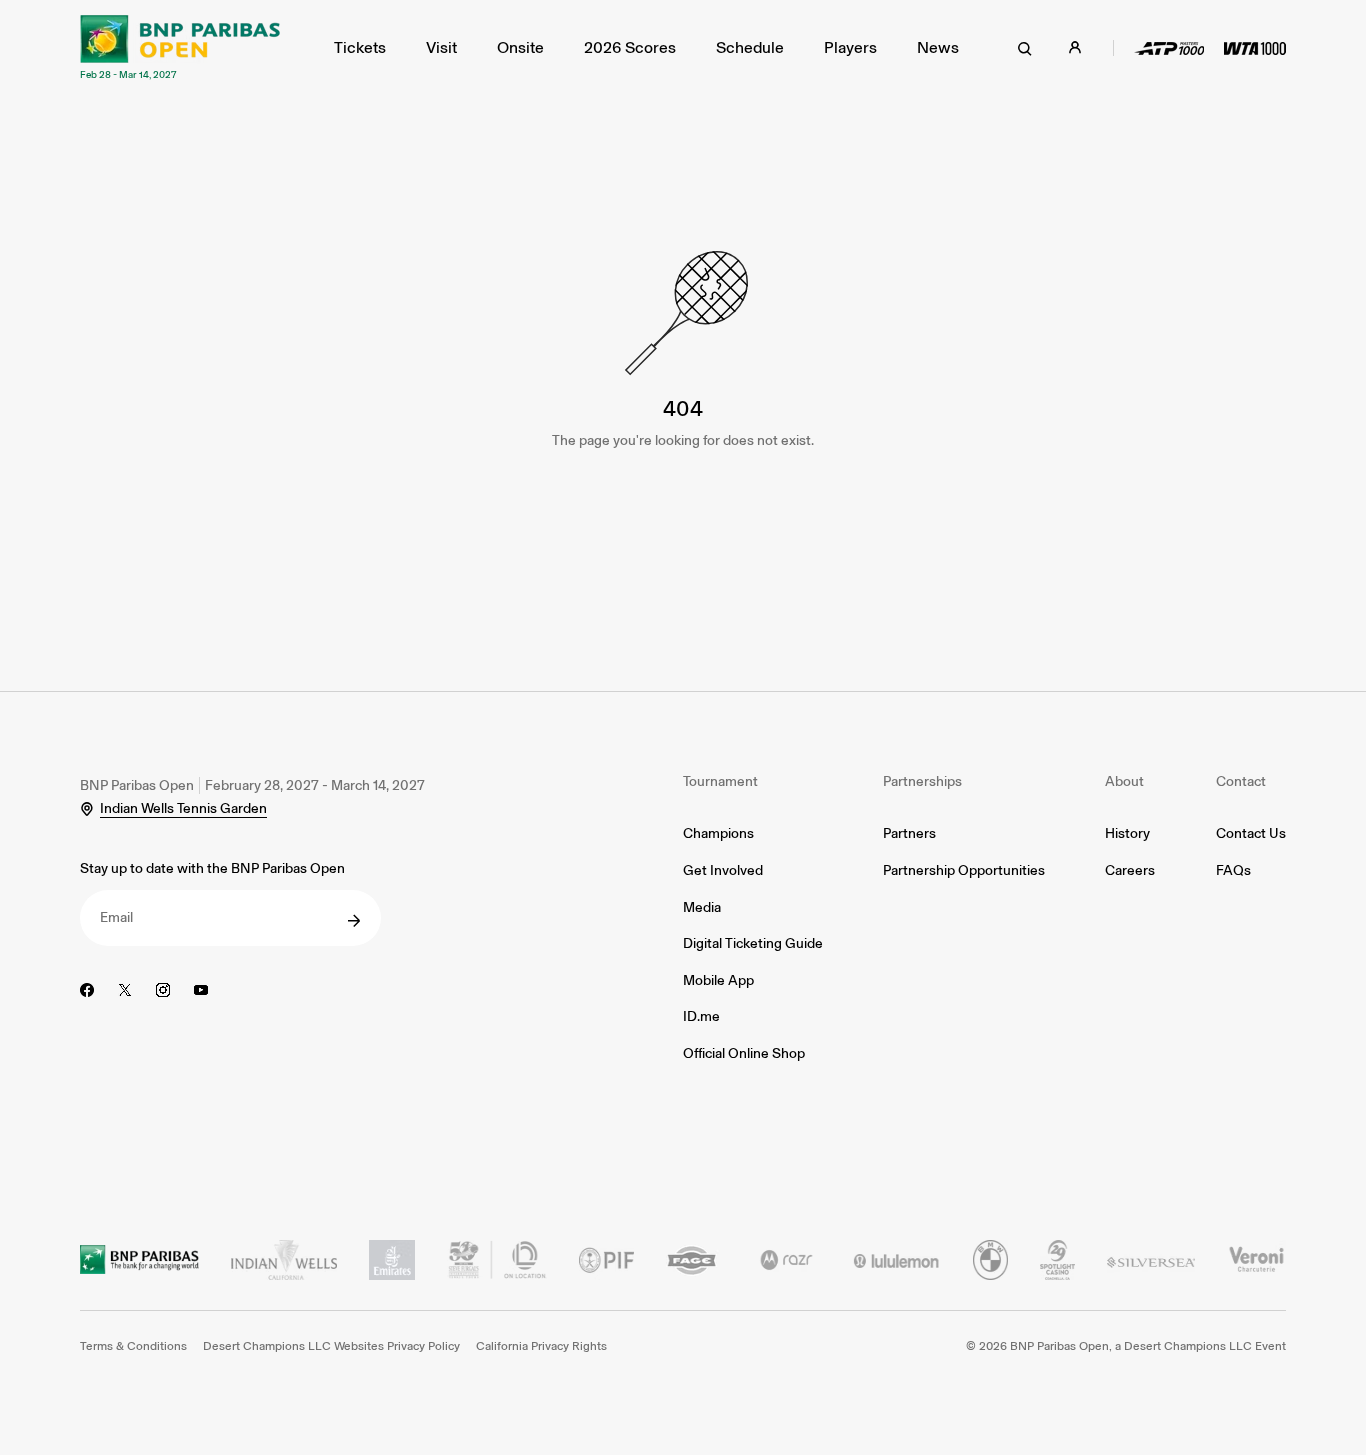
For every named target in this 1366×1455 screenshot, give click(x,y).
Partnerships (922, 781)
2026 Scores (630, 47)
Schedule (750, 47)
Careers (1130, 870)
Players (850, 47)
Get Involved (723, 870)
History (1127, 833)
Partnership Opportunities (964, 870)
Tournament (720, 781)
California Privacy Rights (541, 1346)
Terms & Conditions (133, 1346)
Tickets (360, 47)
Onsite (520, 47)
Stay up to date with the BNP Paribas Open (212, 868)
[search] (1025, 48)
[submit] (354, 921)
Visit (441, 47)
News (938, 47)
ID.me (701, 1016)
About (1124, 781)
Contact (1241, 781)
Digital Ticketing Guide (753, 943)
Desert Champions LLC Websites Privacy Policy (331, 1346)
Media (702, 907)
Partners (909, 833)
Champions (718, 833)
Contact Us (1251, 833)
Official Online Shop (744, 1053)
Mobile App (718, 980)
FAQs (1233, 870)
